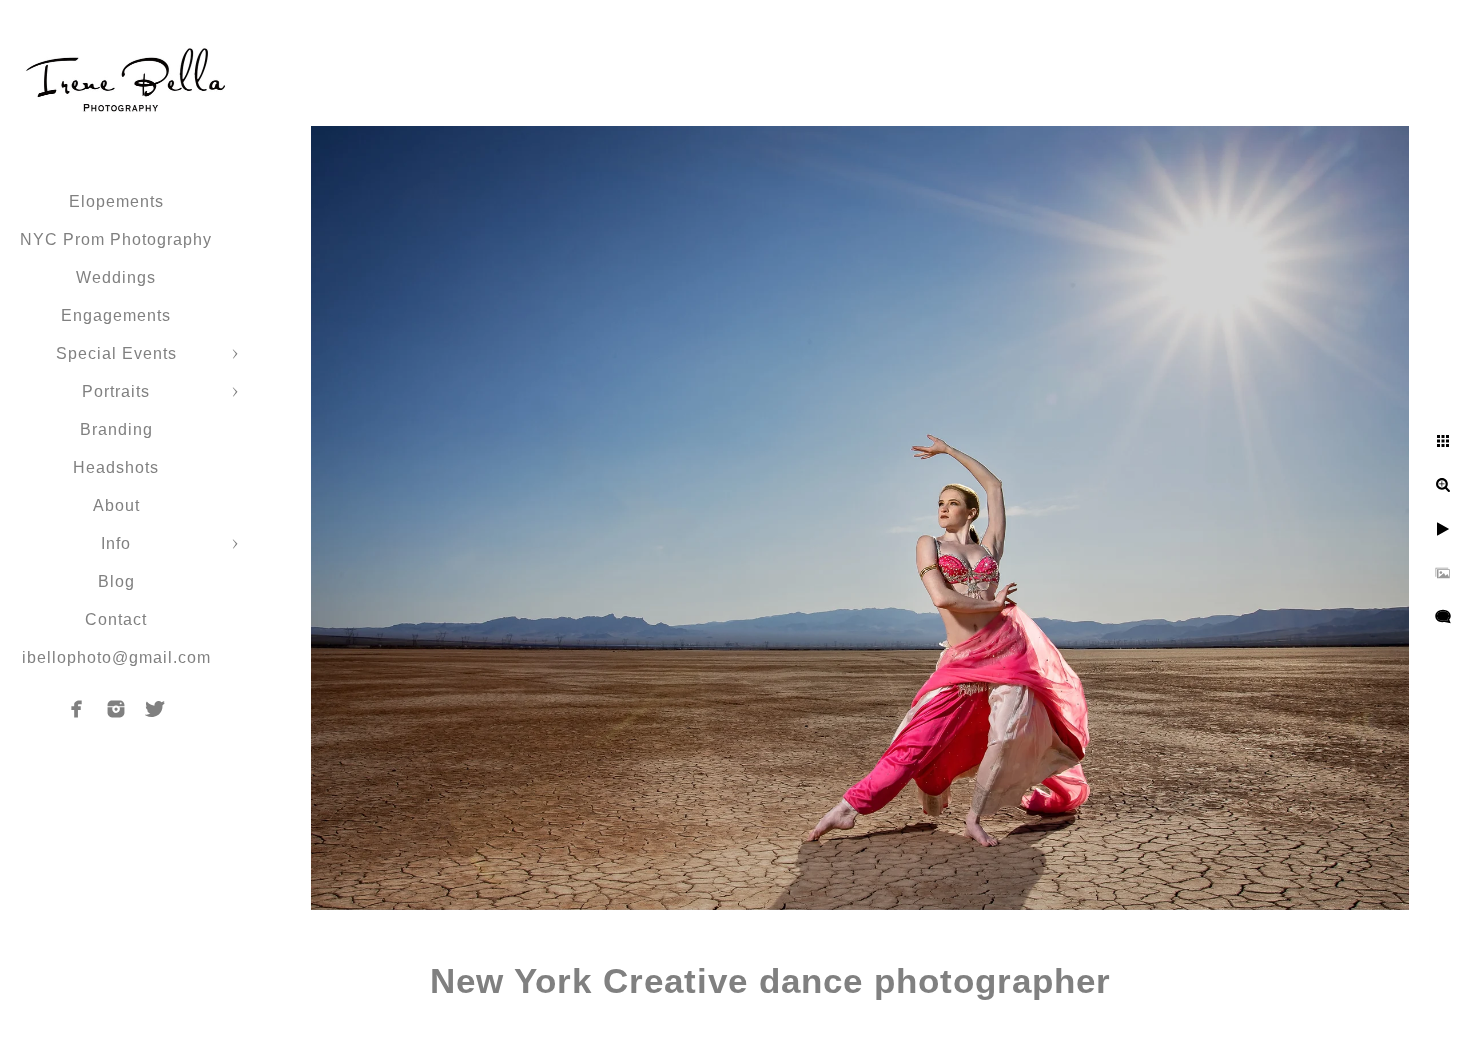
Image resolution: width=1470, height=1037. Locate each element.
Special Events (116, 353)
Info (116, 543)
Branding (116, 429)
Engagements (116, 315)
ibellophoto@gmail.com (116, 657)
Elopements (116, 201)
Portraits (116, 391)
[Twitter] (155, 709)
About (116, 505)
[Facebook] (77, 709)
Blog (116, 581)
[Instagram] (116, 709)
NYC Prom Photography (116, 239)
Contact (116, 619)
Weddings (116, 277)
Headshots (116, 467)
